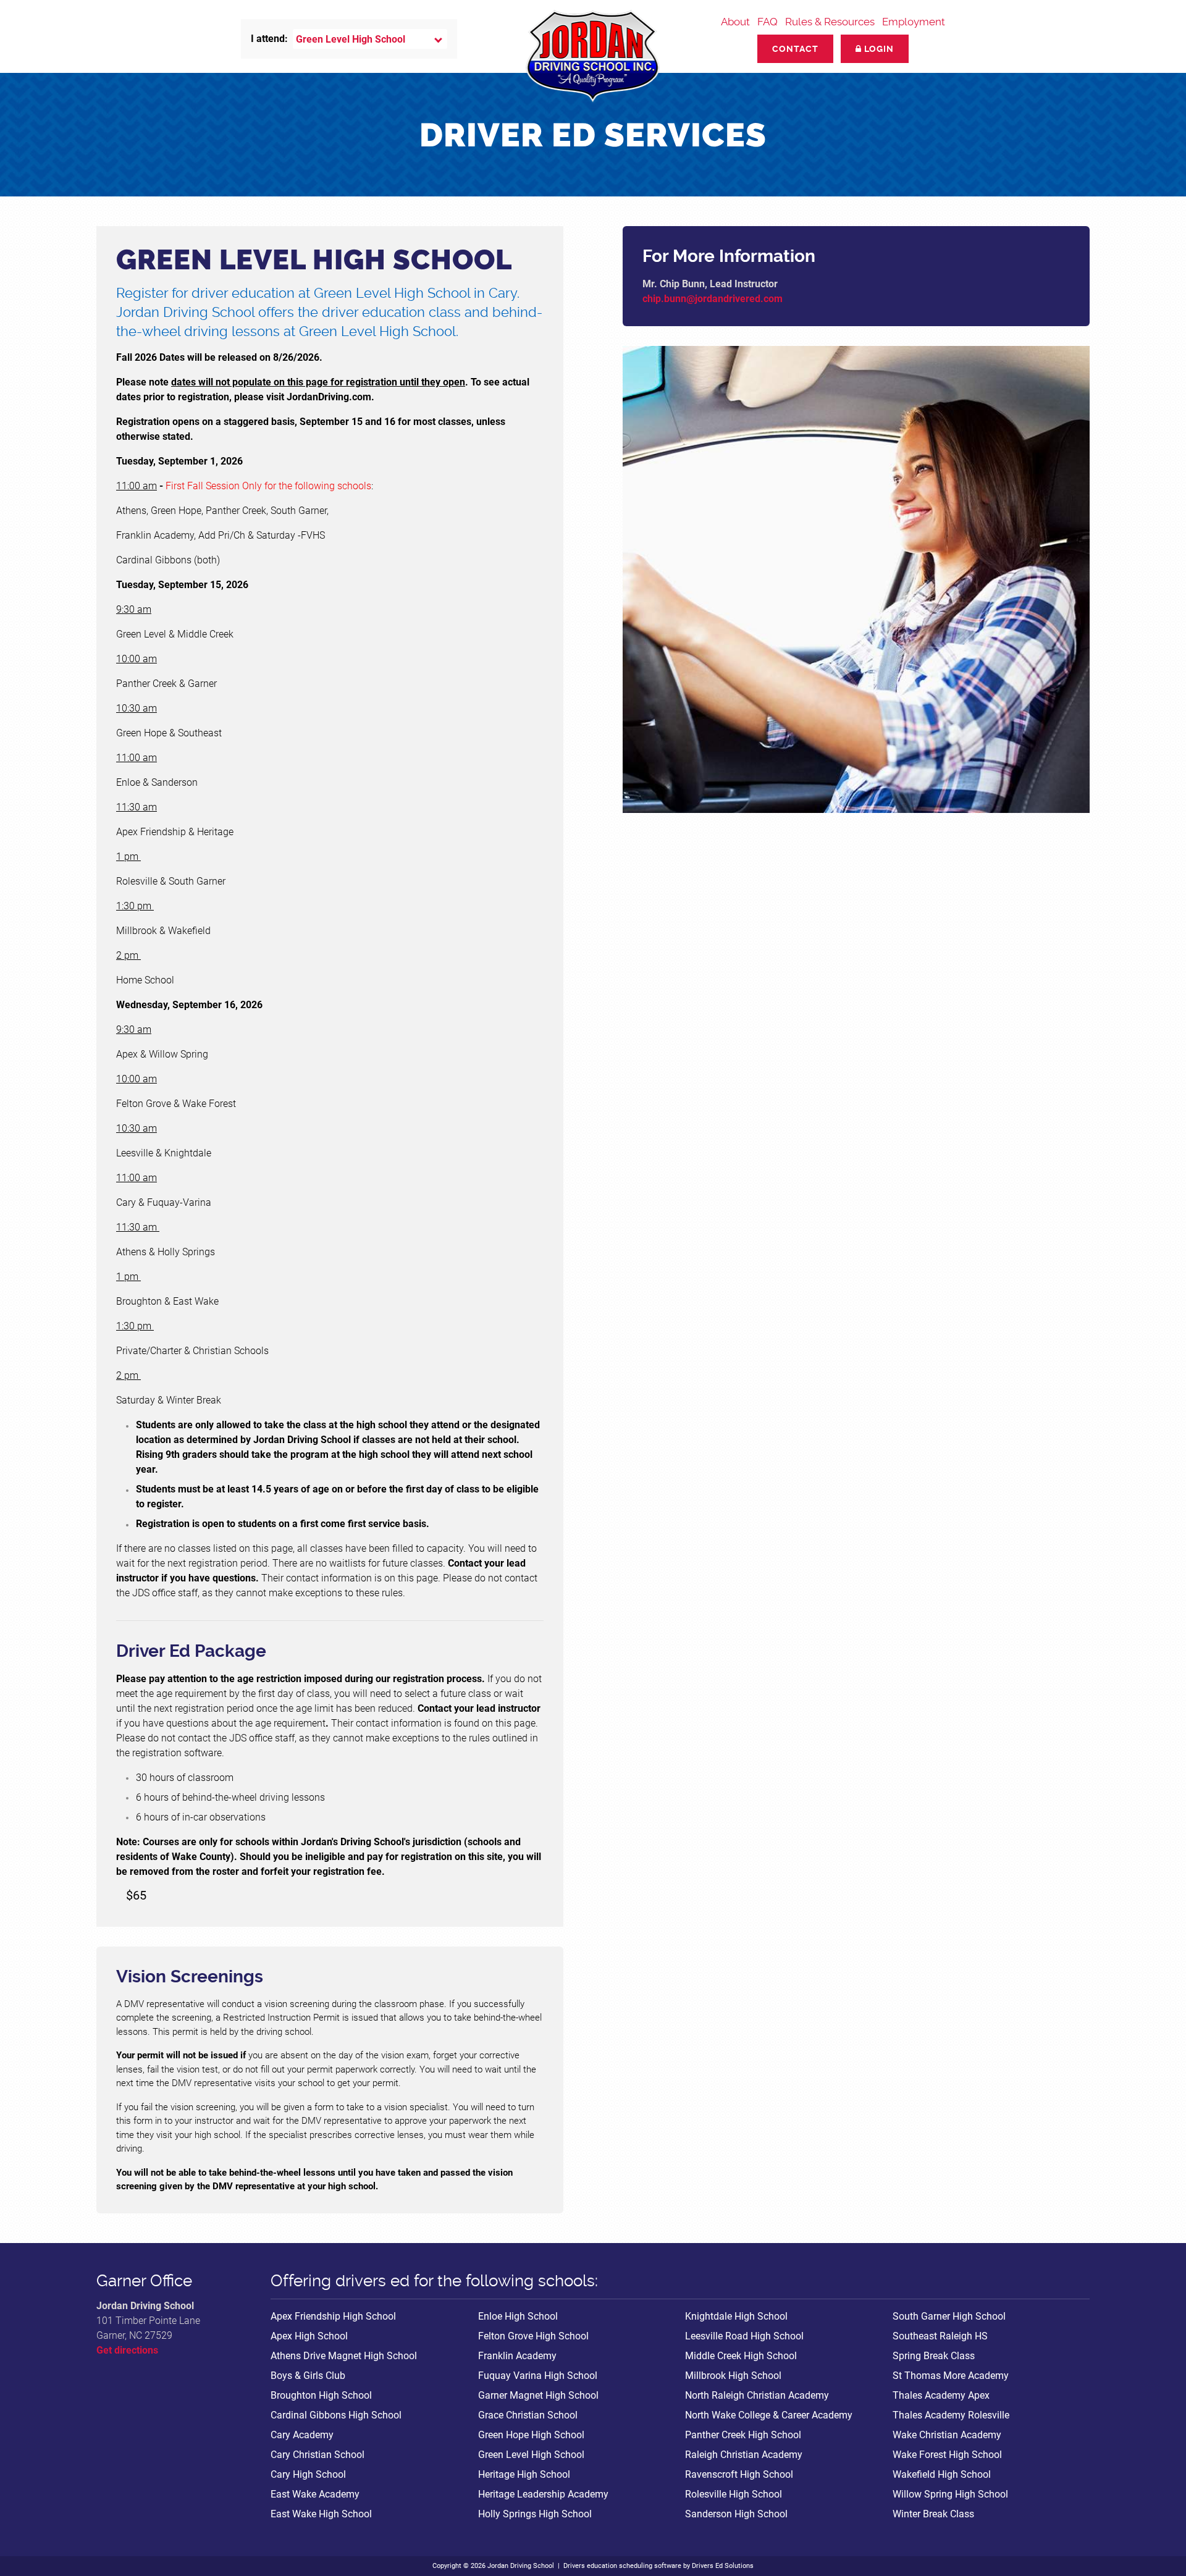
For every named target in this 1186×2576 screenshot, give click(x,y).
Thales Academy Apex (941, 2395)
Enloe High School (518, 2316)
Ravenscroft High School (739, 2474)
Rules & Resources (830, 22)
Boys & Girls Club (308, 2376)
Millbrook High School (733, 2376)
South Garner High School (949, 2316)
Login (878, 49)
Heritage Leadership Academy (543, 2494)
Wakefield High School (942, 2474)
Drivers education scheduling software (622, 2566)
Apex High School (309, 2336)
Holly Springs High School (535, 2514)
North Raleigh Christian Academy (757, 2395)
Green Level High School (531, 2455)
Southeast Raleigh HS (940, 2336)
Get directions (127, 2350)
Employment (914, 22)
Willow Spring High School (950, 2494)
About (735, 22)
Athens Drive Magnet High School (344, 2356)
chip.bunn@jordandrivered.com (713, 299)
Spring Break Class (934, 2356)
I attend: (269, 39)
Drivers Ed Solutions (723, 2566)
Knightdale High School (736, 2316)
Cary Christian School (318, 2455)
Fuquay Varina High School (538, 2376)
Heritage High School (524, 2474)
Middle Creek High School (741, 2356)
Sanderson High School (736, 2514)
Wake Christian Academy (947, 2435)
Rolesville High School (734, 2494)
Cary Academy (302, 2435)
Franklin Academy (517, 2356)
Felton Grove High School (533, 2336)
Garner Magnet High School (538, 2395)
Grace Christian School (528, 2415)
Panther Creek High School (743, 2435)
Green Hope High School (531, 2435)
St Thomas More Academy (951, 2376)
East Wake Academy (315, 2494)
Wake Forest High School (947, 2455)
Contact (795, 49)
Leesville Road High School (744, 2336)
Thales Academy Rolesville (951, 2415)
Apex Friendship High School (333, 2316)
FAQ (768, 22)
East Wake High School (321, 2514)
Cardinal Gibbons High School (336, 2415)
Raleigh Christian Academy (744, 2455)
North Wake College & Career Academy (769, 2415)
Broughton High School (321, 2395)
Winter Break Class (933, 2514)
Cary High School (308, 2474)
